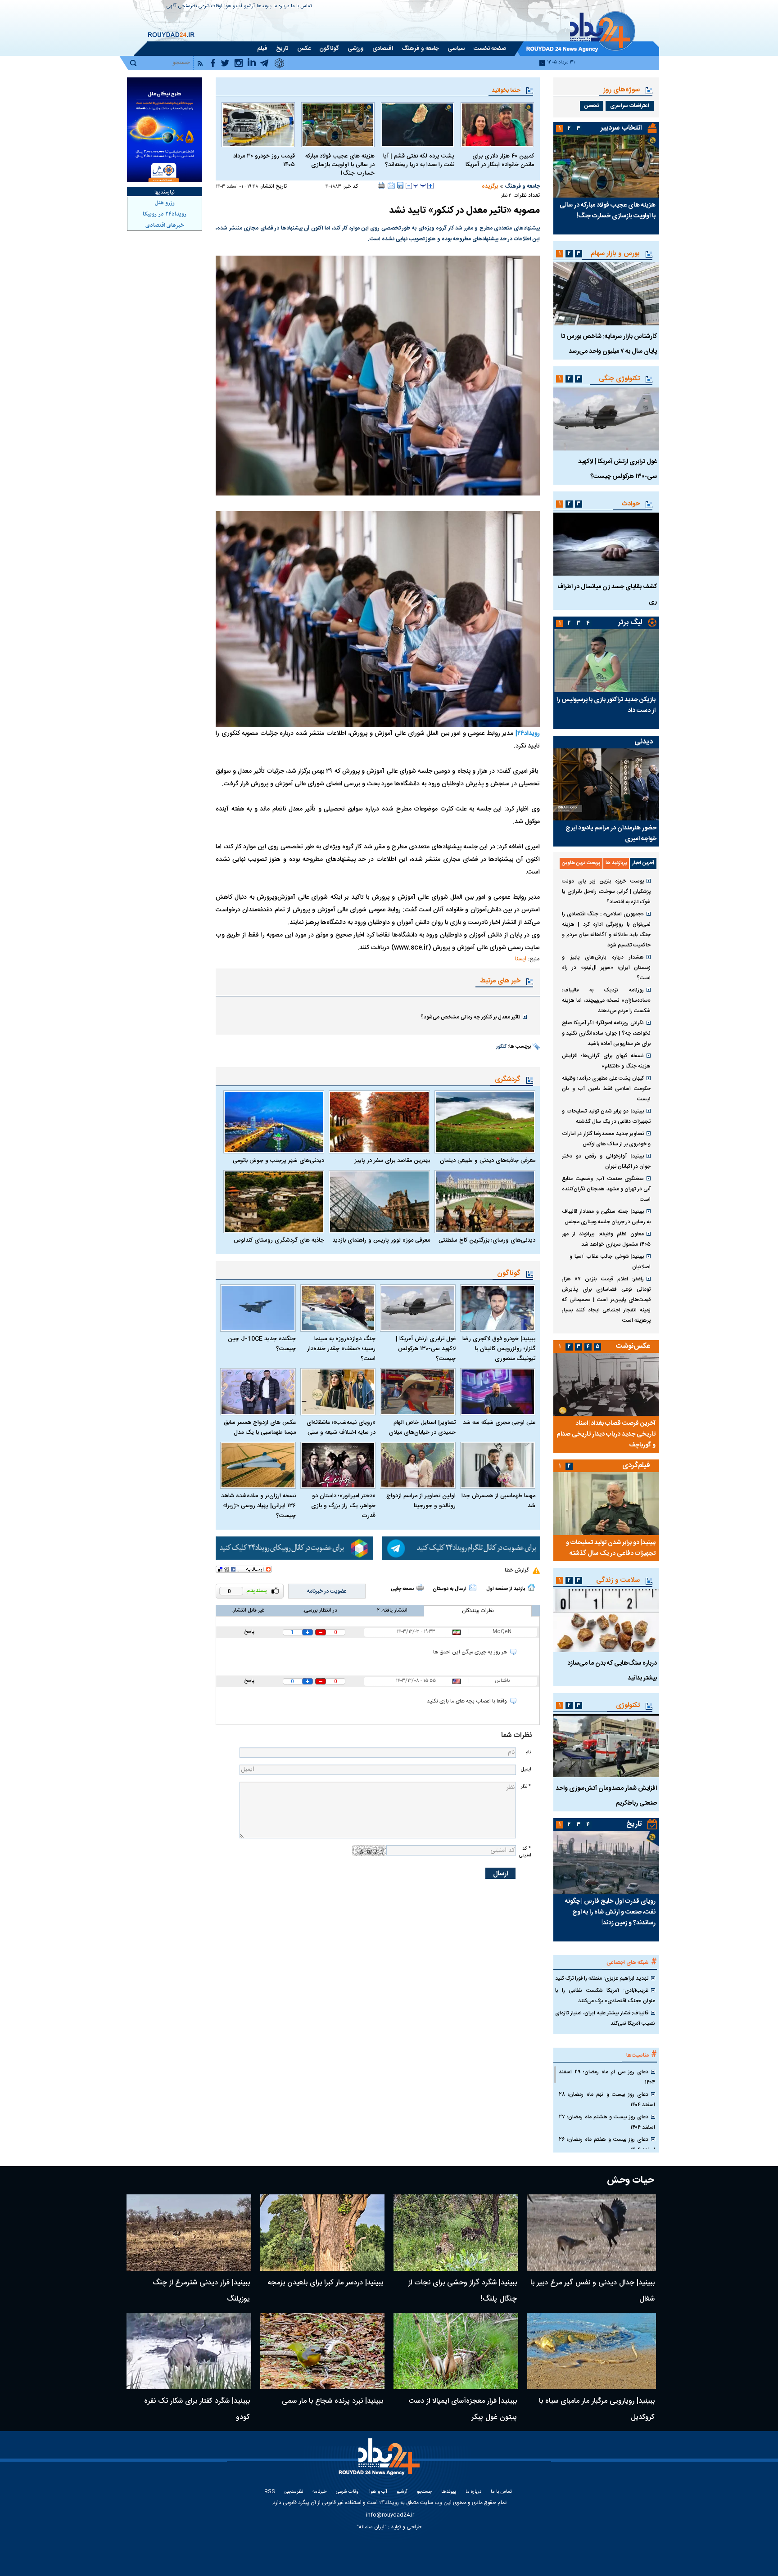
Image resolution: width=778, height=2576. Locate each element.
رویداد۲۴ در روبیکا (165, 214)
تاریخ (634, 1824)
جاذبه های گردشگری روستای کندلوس (279, 1240)
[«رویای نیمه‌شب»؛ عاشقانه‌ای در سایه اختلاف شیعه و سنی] (338, 1392)
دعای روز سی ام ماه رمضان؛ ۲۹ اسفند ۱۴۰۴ (607, 2077)
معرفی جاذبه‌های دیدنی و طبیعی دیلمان (488, 1161)
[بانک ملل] (165, 130)
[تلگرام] (461, 1548)
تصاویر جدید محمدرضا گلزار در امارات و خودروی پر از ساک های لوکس (606, 1139)
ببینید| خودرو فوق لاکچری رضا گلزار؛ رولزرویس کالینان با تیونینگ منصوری (499, 1349)
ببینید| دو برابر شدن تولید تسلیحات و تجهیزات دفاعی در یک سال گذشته (606, 1116)
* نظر (526, 1786)
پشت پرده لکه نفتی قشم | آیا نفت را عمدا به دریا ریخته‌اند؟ (419, 161)
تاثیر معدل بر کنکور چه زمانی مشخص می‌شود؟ (470, 1017)
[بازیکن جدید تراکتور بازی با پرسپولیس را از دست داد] (606, 661)
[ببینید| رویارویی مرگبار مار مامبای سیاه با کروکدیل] (592, 2351)
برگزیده (490, 186)
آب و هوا (233, 7)
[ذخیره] (400, 185)
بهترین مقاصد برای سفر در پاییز (392, 1161)
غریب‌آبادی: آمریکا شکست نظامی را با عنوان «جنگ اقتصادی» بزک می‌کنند (605, 1996)
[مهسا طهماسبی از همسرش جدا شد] (498, 1466)
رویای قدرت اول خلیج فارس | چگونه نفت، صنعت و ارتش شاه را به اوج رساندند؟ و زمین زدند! (610, 1912)
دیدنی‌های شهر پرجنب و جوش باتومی (278, 1161)
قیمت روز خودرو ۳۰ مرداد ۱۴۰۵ (264, 161)
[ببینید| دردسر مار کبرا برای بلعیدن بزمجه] (323, 2233)
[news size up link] (430, 186)
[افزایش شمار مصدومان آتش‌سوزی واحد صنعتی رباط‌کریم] (606, 1746)
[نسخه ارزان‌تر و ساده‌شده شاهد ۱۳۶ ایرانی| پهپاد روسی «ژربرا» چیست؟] (258, 1466)
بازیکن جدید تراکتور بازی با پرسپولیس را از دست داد (606, 705)
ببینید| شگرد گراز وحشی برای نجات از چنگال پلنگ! (463, 2291)
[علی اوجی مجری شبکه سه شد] (498, 1392)
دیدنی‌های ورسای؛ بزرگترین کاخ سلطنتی (487, 1240)
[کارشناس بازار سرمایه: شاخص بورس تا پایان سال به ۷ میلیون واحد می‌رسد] (606, 294)
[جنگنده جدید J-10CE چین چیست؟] (258, 1308)
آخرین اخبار (643, 863)
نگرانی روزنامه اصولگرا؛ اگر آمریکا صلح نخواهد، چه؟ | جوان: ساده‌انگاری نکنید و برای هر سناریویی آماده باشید (606, 1033)
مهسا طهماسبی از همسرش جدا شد (498, 1501)
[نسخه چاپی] (382, 185)
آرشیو (249, 7)
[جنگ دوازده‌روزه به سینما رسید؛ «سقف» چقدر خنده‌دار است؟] (338, 1308)
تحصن (592, 106)
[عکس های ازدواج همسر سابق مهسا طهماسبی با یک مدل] (258, 1392)
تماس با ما (301, 7)
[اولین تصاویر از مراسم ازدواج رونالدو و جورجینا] (418, 1466)
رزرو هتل (165, 203)
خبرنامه (319, 2492)
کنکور (501, 1047)
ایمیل (526, 1769)
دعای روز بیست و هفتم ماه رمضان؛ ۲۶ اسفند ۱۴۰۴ (607, 2145)
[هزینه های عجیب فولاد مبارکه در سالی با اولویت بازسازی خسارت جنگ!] (338, 125)
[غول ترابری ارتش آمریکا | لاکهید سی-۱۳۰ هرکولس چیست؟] (418, 1308)
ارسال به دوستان (450, 1589)
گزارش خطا (517, 1570)
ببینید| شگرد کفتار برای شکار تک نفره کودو (197, 2409)
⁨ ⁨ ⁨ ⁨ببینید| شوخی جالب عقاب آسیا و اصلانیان (606, 1262)
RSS (270, 2492)
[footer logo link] (380, 2462)
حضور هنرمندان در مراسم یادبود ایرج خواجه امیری (611, 833)
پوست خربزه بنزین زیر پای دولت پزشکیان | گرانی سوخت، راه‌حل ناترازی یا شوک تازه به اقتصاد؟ (606, 892)
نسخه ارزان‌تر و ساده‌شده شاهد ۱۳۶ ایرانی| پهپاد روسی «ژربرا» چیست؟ (258, 1506)
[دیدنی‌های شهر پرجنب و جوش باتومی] (274, 1122)
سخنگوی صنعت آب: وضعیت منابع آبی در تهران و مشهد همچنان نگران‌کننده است (606, 1189)
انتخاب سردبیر (621, 128)
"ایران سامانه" (372, 2527)
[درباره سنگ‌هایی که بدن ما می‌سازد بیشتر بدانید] (606, 1621)
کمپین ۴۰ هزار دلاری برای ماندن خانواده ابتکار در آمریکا (500, 161)
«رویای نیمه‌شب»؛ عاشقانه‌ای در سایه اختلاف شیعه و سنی (341, 1428)
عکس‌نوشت (633, 1346)
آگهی (172, 7)
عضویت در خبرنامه (327, 1591)
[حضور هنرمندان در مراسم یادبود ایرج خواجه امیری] (606, 784)
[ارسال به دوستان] (391, 185)
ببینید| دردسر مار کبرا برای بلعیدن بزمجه (325, 2283)
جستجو (424, 2492)
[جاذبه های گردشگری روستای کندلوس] (274, 1202)
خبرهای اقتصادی (165, 225)
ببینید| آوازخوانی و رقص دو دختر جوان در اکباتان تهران (606, 1161)
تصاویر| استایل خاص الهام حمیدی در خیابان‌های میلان (422, 1428)
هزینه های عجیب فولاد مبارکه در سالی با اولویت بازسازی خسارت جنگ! (340, 165)
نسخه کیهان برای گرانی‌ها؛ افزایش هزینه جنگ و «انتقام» (606, 1061)
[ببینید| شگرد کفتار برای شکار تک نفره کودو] (189, 2351)
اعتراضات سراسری (630, 106)
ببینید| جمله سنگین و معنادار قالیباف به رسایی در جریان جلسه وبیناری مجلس (606, 1217)
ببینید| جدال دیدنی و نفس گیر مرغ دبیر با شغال (593, 2291)
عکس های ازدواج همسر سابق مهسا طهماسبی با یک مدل (260, 1428)
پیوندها (264, 7)
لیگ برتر (630, 623)
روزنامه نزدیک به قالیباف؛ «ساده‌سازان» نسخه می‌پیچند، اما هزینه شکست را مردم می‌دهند (606, 1000)
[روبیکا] (294, 1548)
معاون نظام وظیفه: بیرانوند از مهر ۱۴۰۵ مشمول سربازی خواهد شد (606, 1239)
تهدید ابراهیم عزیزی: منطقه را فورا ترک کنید (602, 1978)
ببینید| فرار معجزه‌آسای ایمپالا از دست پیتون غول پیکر (463, 2409)
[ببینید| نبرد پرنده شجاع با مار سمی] (323, 2351)
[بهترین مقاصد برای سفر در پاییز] (379, 1122)
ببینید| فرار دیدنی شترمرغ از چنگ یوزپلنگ (201, 2291)
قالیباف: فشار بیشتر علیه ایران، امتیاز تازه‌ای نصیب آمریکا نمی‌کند (605, 2018)
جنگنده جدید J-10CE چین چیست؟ (262, 1344)
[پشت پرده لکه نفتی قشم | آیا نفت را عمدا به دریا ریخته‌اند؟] (418, 125)
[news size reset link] (420, 186)
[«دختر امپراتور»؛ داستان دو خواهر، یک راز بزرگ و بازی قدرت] (338, 1466)
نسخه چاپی (402, 1589)
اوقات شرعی (210, 7)
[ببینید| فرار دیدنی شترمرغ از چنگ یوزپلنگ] (189, 2233)
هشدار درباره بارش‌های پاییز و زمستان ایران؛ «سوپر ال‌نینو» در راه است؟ (606, 968)
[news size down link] (409, 186)
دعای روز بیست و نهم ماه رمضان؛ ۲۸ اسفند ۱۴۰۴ (607, 2100)
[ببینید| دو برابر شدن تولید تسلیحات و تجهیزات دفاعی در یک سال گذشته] (606, 1504)
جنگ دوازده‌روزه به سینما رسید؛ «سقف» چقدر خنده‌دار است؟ (341, 1349)
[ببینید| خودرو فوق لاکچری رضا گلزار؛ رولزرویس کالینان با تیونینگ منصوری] (498, 1308)
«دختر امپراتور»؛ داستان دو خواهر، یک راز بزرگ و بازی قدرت (343, 1506)
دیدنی (644, 742)
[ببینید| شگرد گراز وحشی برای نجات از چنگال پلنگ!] (456, 2233)
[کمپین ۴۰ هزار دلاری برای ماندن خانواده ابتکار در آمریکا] (497, 125)
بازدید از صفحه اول (506, 1589)
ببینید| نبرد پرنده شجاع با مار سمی (332, 2401)
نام (528, 1752)
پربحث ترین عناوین (581, 863)
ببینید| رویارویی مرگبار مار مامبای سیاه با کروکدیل (597, 2409)
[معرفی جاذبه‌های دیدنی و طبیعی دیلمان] (485, 1122)
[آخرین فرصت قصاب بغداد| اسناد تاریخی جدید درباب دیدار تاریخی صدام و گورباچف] (606, 1384)
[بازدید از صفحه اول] (531, 1587)
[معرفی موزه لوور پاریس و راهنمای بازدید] (379, 1202)
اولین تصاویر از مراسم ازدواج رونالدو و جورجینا (421, 1501)
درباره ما (281, 7)
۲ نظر (506, 196)
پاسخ (249, 1632)
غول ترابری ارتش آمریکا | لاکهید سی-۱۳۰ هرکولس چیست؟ (426, 1349)
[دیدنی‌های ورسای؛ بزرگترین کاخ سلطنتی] (485, 1202)
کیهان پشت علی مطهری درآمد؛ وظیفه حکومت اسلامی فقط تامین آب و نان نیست (606, 1089)
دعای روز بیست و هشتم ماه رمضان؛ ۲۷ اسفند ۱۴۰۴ (607, 2122)
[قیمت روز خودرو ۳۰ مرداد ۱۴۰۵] (258, 125)
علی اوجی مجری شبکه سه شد (499, 1423)
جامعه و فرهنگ (522, 186)
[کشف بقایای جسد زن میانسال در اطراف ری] (606, 544)
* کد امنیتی (525, 1852)
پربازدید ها (616, 863)
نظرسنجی (188, 7)
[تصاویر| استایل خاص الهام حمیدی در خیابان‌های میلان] (418, 1392)
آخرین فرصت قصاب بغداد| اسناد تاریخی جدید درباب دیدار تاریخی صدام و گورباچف (606, 1434)
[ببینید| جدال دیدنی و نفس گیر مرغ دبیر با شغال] (592, 2233)
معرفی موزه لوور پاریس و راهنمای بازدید (381, 1240)
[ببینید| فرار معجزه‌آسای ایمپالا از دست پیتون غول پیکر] (456, 2351)
